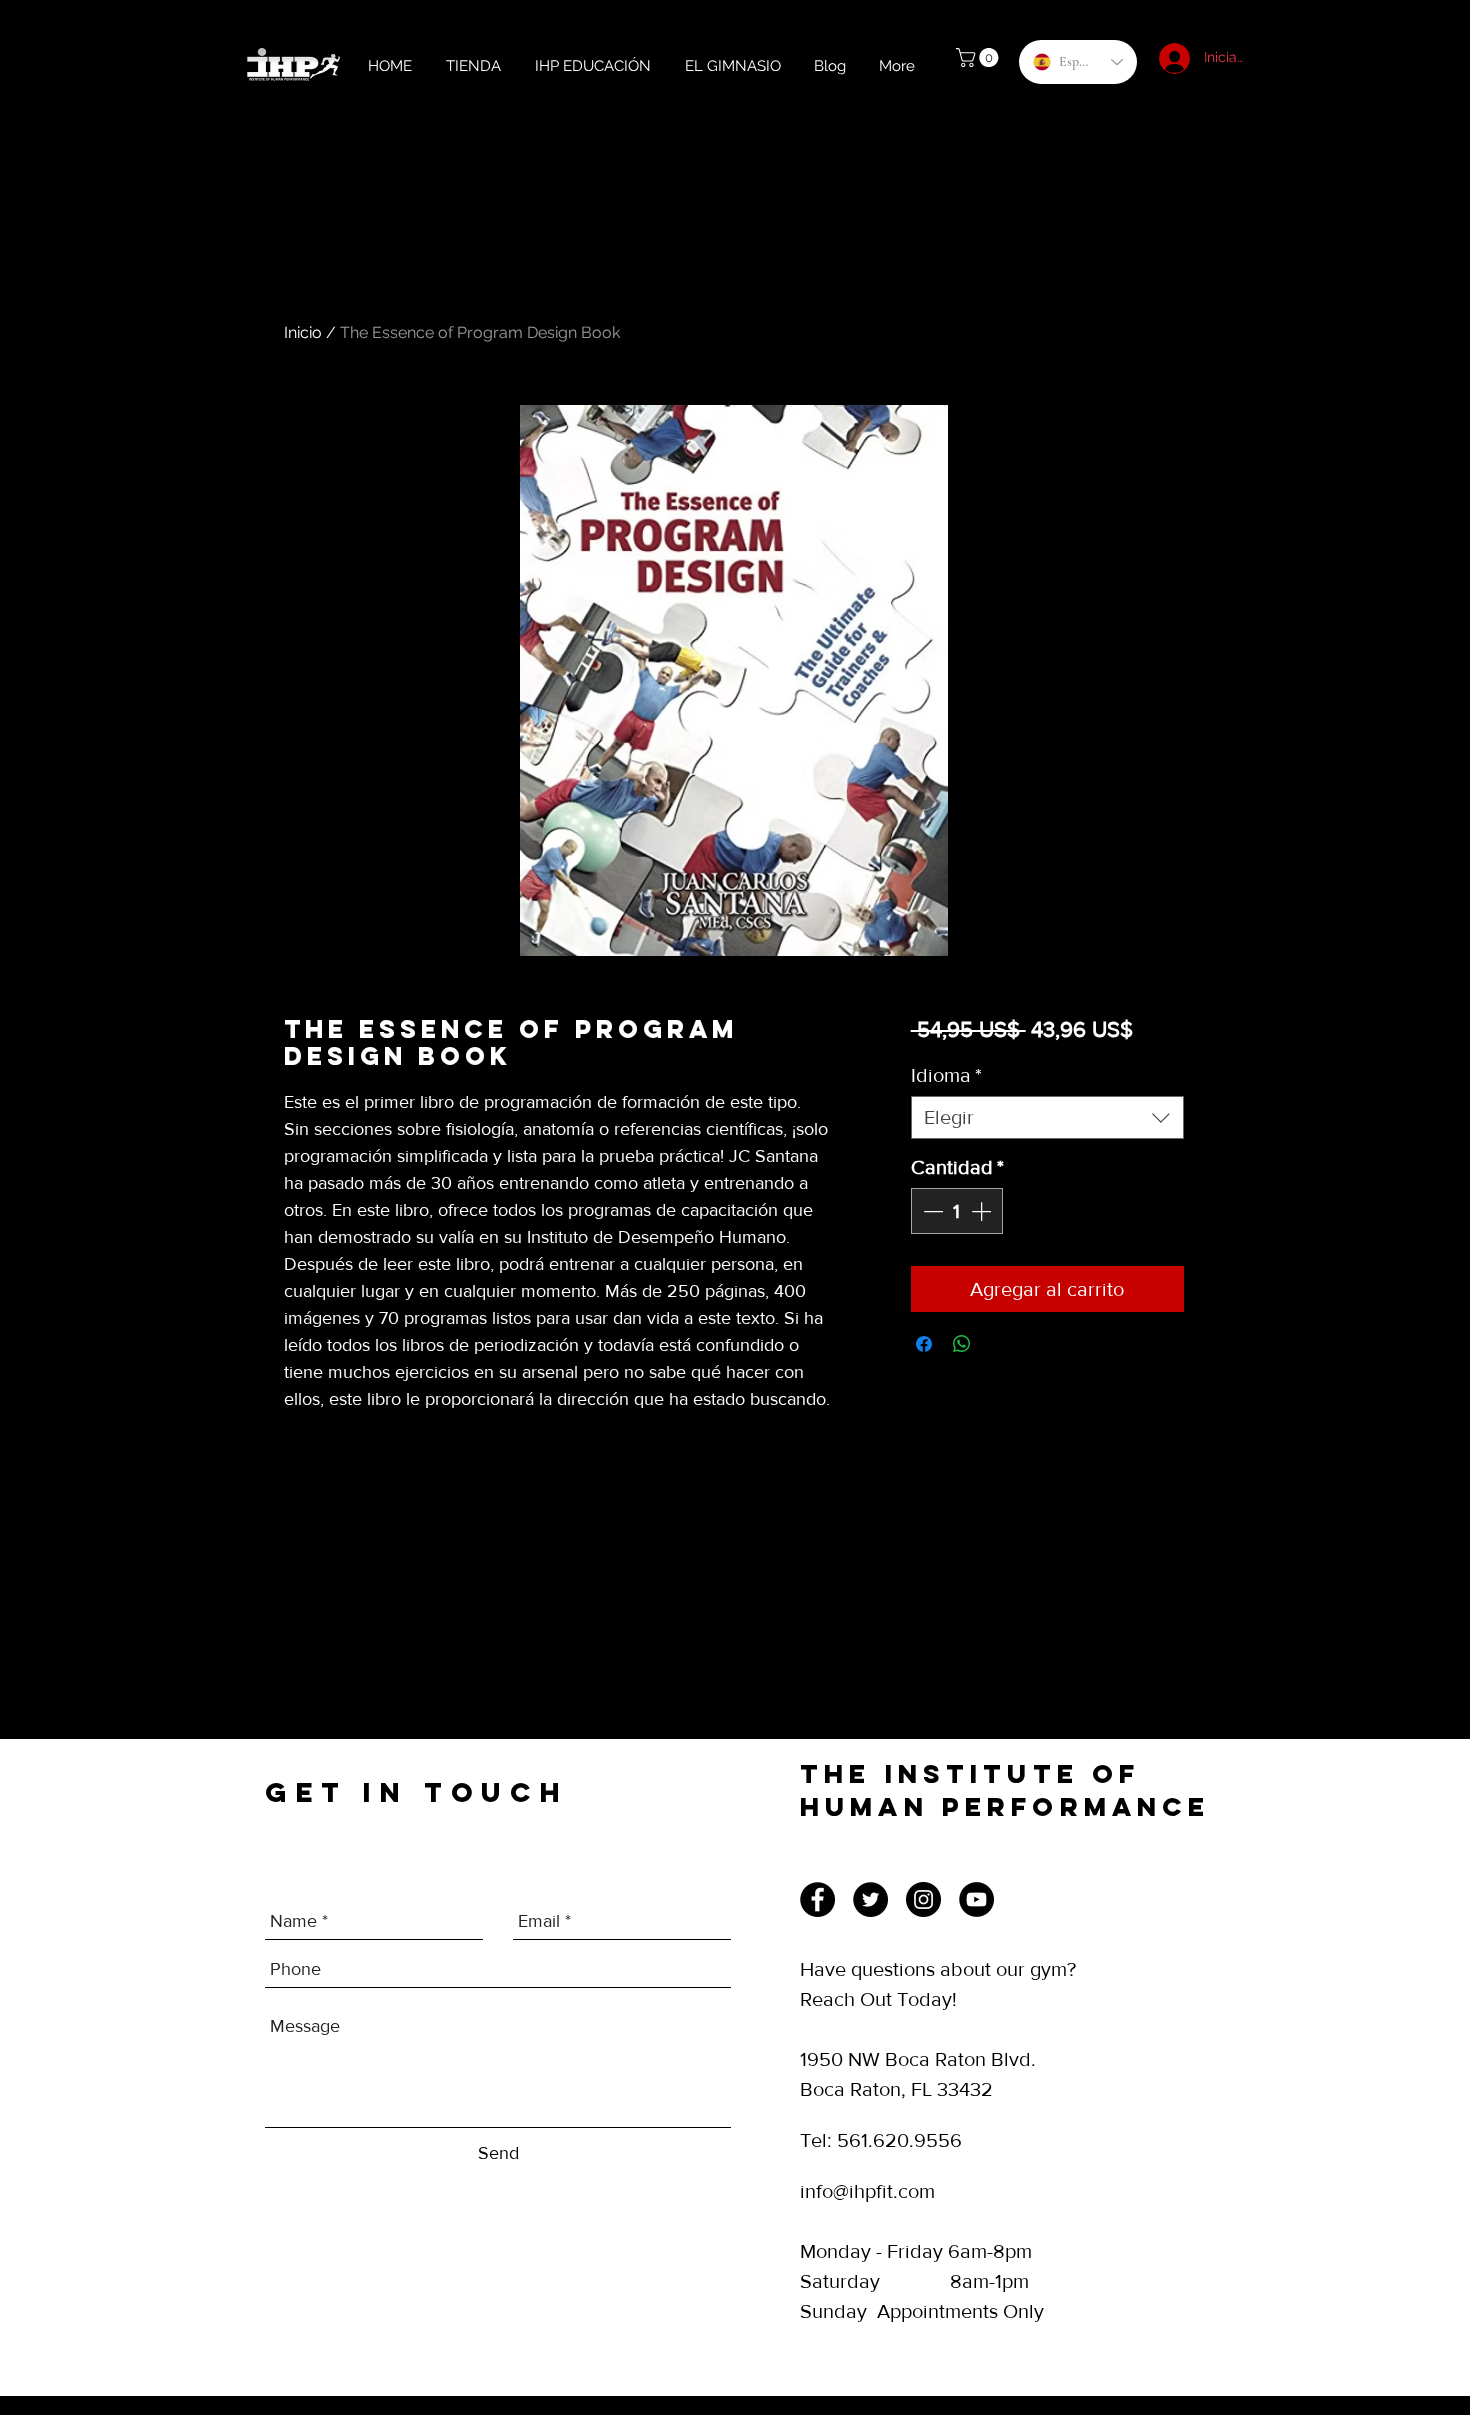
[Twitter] (870, 1899)
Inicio (303, 332)
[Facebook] (817, 1899)
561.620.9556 (899, 2140)
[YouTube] (976, 1899)
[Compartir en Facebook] (924, 1344)
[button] (979, 57)
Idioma (946, 1075)
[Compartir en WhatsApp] (962, 1344)
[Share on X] (1000, 1344)
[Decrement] (931, 1211)
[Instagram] (923, 1899)
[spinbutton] (957, 1211)
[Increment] (983, 1211)
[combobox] (1047, 1117)
